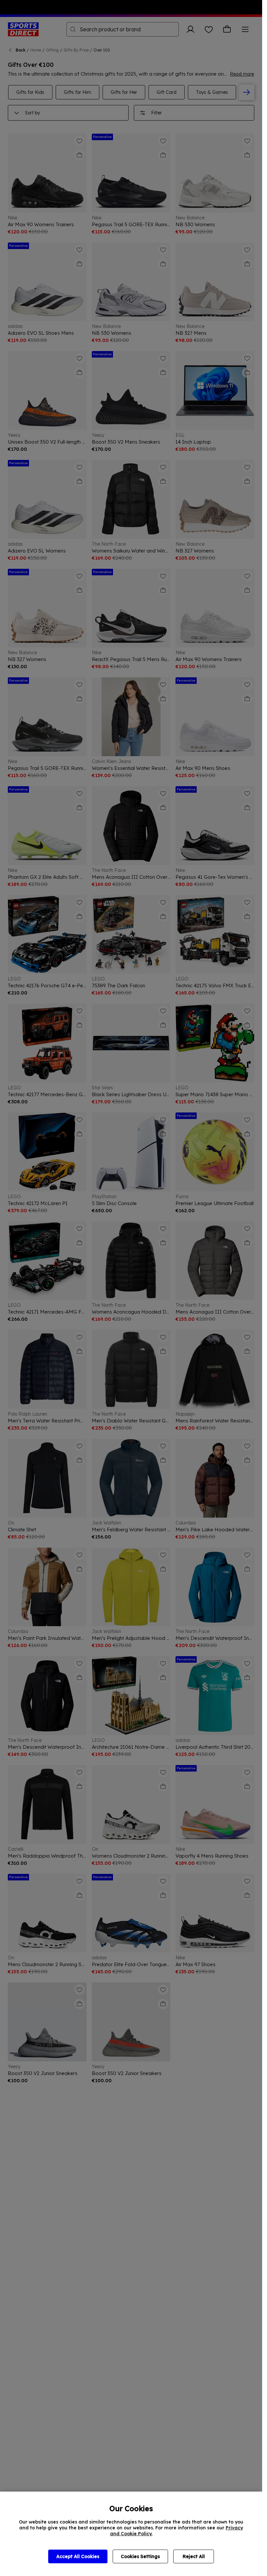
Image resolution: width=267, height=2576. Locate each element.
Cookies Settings (140, 2556)
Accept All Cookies (78, 2556)
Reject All (194, 2556)
